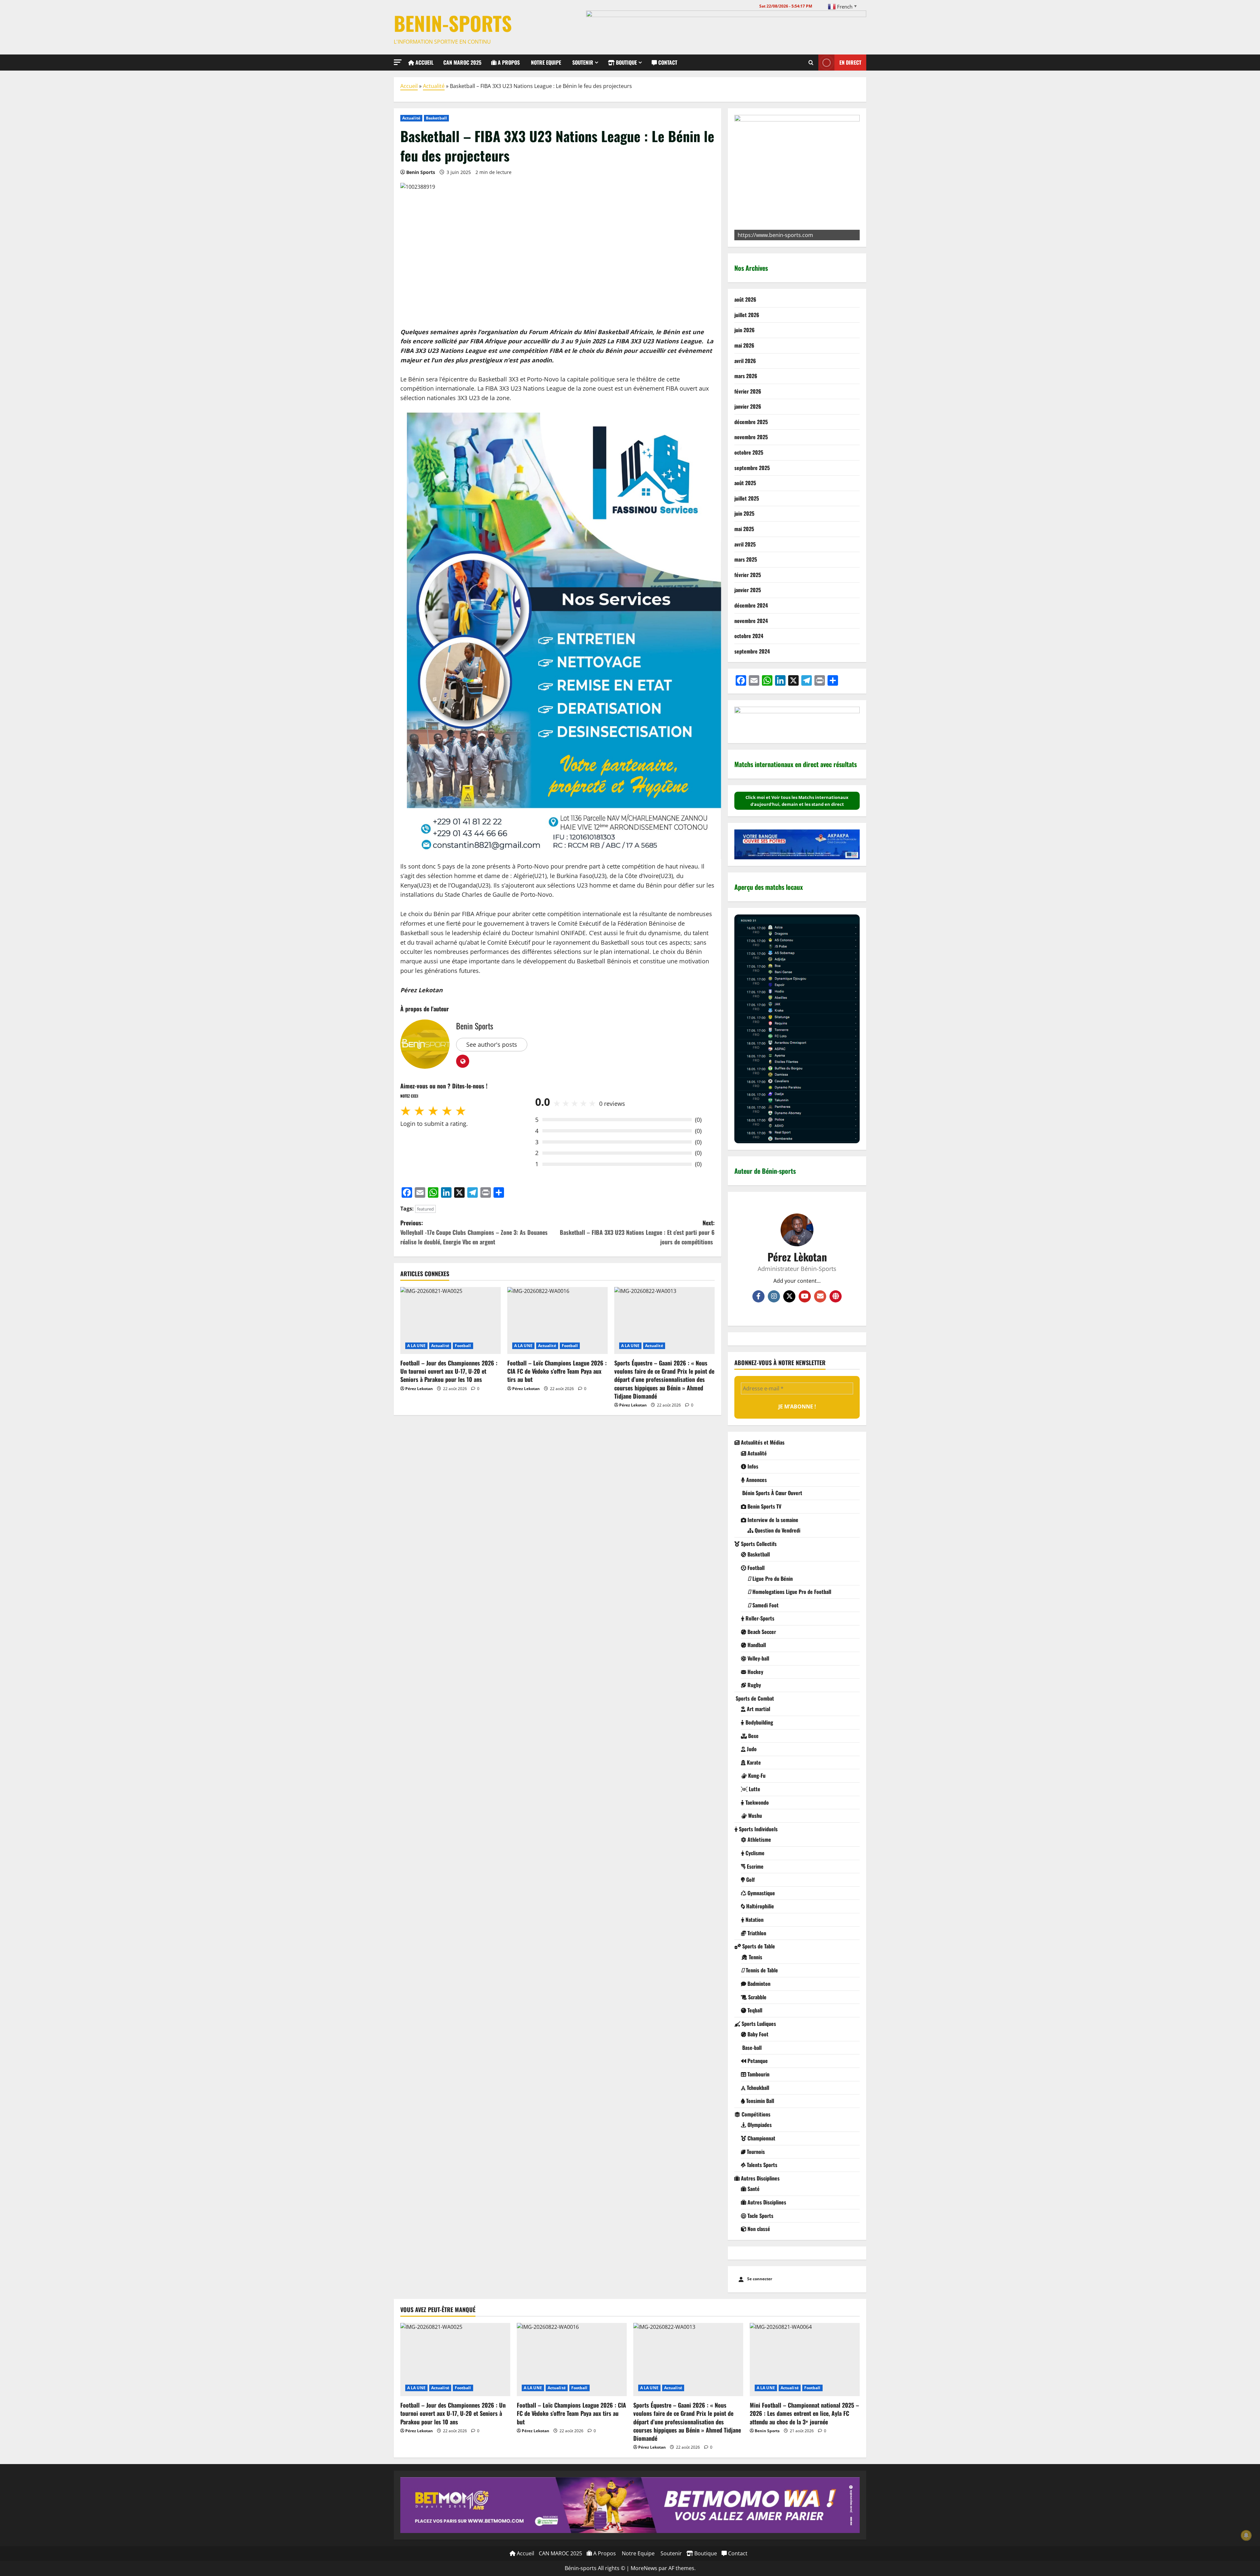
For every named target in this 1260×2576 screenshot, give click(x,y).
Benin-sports (453, 23)
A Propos (508, 62)
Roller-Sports (759, 1618)
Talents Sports (761, 2165)
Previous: (474, 1232)
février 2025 (748, 575)
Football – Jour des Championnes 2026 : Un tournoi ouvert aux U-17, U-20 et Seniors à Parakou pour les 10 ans (449, 1371)
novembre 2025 (751, 437)
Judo (751, 1749)
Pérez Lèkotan (797, 1257)
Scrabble (757, 1997)
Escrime (755, 1866)
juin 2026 (745, 330)
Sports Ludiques (758, 2024)
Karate (753, 1762)
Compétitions (755, 2114)
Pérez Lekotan (419, 1389)
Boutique (626, 62)
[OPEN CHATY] (18, 2557)
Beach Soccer (761, 1632)
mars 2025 (746, 559)
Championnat (761, 2138)
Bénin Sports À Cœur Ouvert (772, 1493)
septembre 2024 (752, 651)
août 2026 (745, 299)
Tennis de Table (761, 1970)
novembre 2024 (751, 621)
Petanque (757, 2061)
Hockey (755, 1672)
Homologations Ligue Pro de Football (791, 1592)
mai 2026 (744, 345)
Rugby (754, 1685)
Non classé (758, 2229)
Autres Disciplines (760, 2178)
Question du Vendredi (777, 1530)
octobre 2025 (749, 452)
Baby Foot (757, 2034)
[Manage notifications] (1246, 2535)
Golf (750, 1879)
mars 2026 (746, 376)
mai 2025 (744, 529)
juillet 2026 (747, 315)
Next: (637, 1232)
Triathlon (756, 1933)
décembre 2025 (751, 422)
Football (463, 1346)
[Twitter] (789, 1296)
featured (425, 1209)
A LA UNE (416, 1346)
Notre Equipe (545, 62)
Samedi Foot (765, 1605)
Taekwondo (756, 1802)
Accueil (424, 62)
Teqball (754, 2010)
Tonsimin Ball (759, 2101)
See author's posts (492, 1044)
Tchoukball (757, 2088)
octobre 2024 (749, 636)
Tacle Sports (760, 2216)
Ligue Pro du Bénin (772, 1578)
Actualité (434, 86)
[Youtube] (805, 1296)
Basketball (436, 118)
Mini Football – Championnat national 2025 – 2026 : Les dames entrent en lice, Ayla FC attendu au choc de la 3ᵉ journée (804, 2413)
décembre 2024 (751, 605)
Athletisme (759, 1839)
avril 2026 (745, 361)
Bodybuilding (759, 1722)
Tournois (755, 2152)
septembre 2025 (752, 468)
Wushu (754, 1815)
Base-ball (751, 2048)
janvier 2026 (748, 406)
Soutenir (582, 62)
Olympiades (759, 2125)
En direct (850, 62)
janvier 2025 (748, 590)
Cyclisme (754, 1853)
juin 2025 (744, 513)
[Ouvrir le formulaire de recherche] (811, 62)
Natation (754, 1920)
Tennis (755, 1957)
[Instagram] (774, 1296)
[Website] (836, 1296)
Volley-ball (758, 1658)
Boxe (753, 1736)
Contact (667, 62)
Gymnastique (761, 1893)
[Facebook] (758, 1296)
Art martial (758, 1709)
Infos (752, 1466)
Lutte (754, 1789)
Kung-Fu (756, 1775)
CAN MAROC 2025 (462, 62)
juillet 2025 (747, 498)
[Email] (820, 1296)
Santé (753, 2189)
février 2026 (748, 391)
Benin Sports (421, 172)
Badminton (758, 1984)
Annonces (756, 1480)
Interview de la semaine (772, 1520)
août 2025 (745, 483)
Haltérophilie (759, 1906)
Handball (756, 1645)
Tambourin (758, 2074)
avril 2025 (745, 544)
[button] (398, 62)
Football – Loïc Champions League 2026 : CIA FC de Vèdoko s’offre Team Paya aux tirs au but (557, 1371)
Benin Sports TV (764, 1506)
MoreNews (644, 2568)
